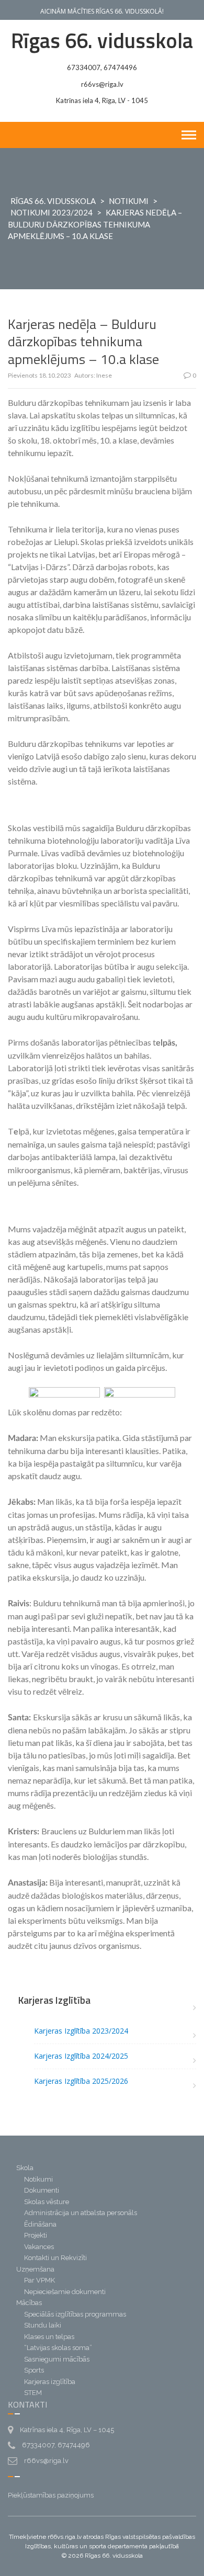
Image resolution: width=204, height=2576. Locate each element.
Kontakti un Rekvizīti (55, 2258)
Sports (34, 2370)
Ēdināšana (40, 2224)
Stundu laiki (43, 2325)
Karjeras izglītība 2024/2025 (81, 2056)
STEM (33, 2393)
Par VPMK (39, 2280)
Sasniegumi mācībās (57, 2359)
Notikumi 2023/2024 (52, 212)
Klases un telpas (49, 2337)
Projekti (36, 2235)
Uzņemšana (35, 2269)
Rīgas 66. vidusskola (102, 41)
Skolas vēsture (47, 2202)
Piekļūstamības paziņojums (51, 2495)
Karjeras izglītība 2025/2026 (81, 2081)
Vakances (39, 2247)
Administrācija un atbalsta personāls (81, 2213)
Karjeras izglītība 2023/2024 (81, 2031)
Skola (25, 2168)
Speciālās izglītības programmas (75, 2314)
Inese (104, 375)
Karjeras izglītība (50, 2382)
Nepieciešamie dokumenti (65, 2292)
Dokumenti (42, 2190)
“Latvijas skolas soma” (58, 2348)
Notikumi (129, 201)
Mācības (29, 2303)
